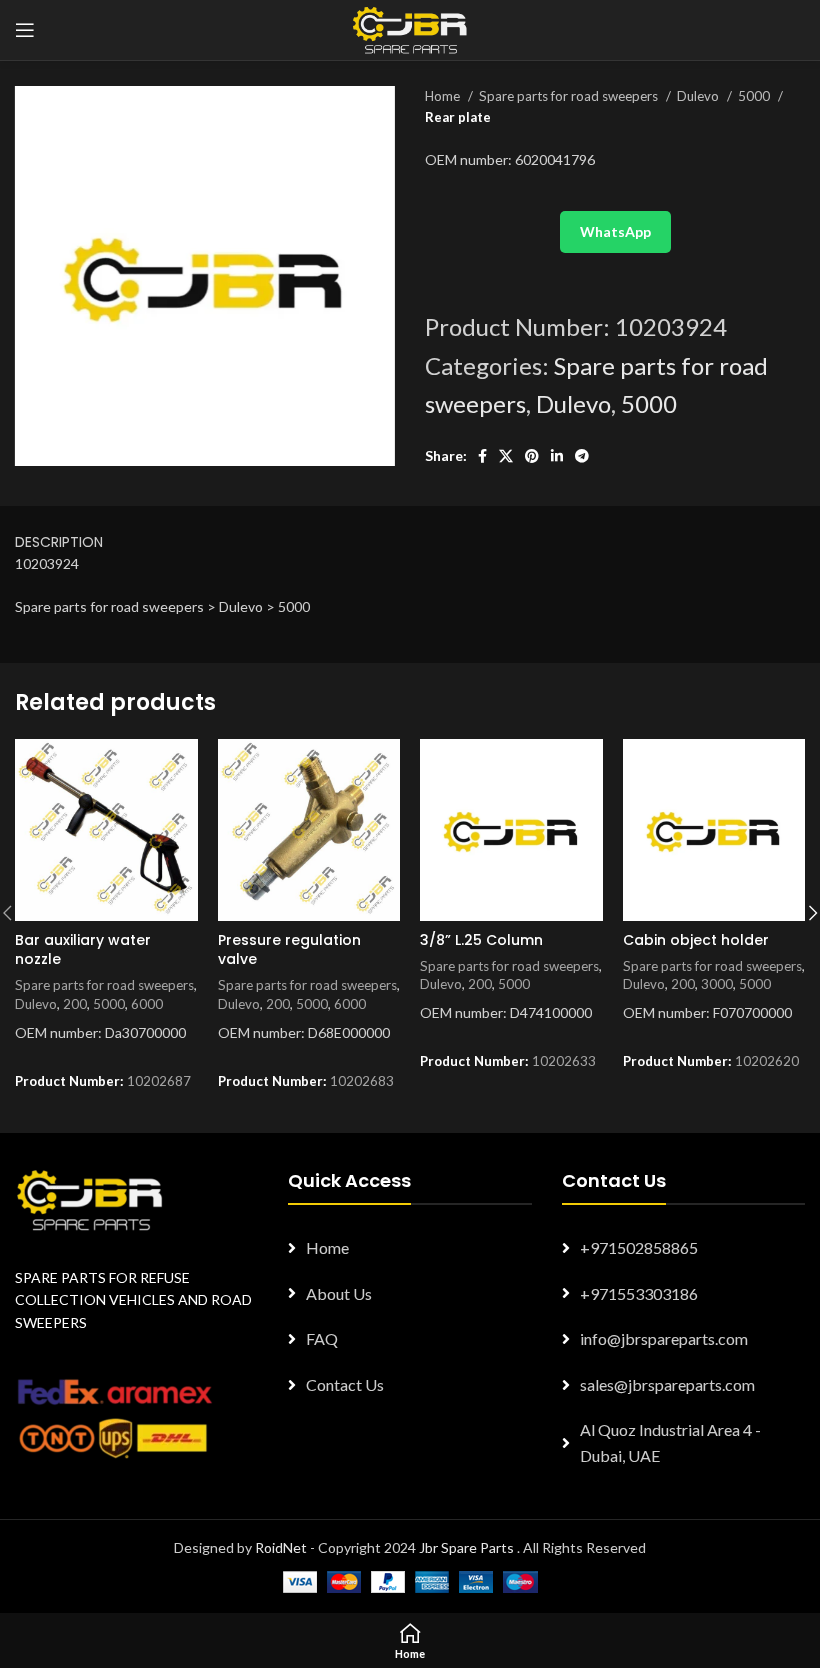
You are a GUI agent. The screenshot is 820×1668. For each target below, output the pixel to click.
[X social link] (506, 456)
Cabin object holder (696, 940)
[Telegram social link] (582, 456)
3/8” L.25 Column (481, 940)
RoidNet (281, 1547)
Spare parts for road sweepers (570, 96)
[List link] (409, 1248)
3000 (717, 984)
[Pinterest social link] (532, 456)
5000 (755, 96)
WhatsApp (615, 231)
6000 (147, 1004)
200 (75, 1004)
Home (444, 96)
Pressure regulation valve (289, 950)
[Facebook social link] (482, 456)
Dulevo (699, 96)
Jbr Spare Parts (466, 1547)
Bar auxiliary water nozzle (83, 950)
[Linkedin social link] (557, 456)
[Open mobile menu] (25, 30)
